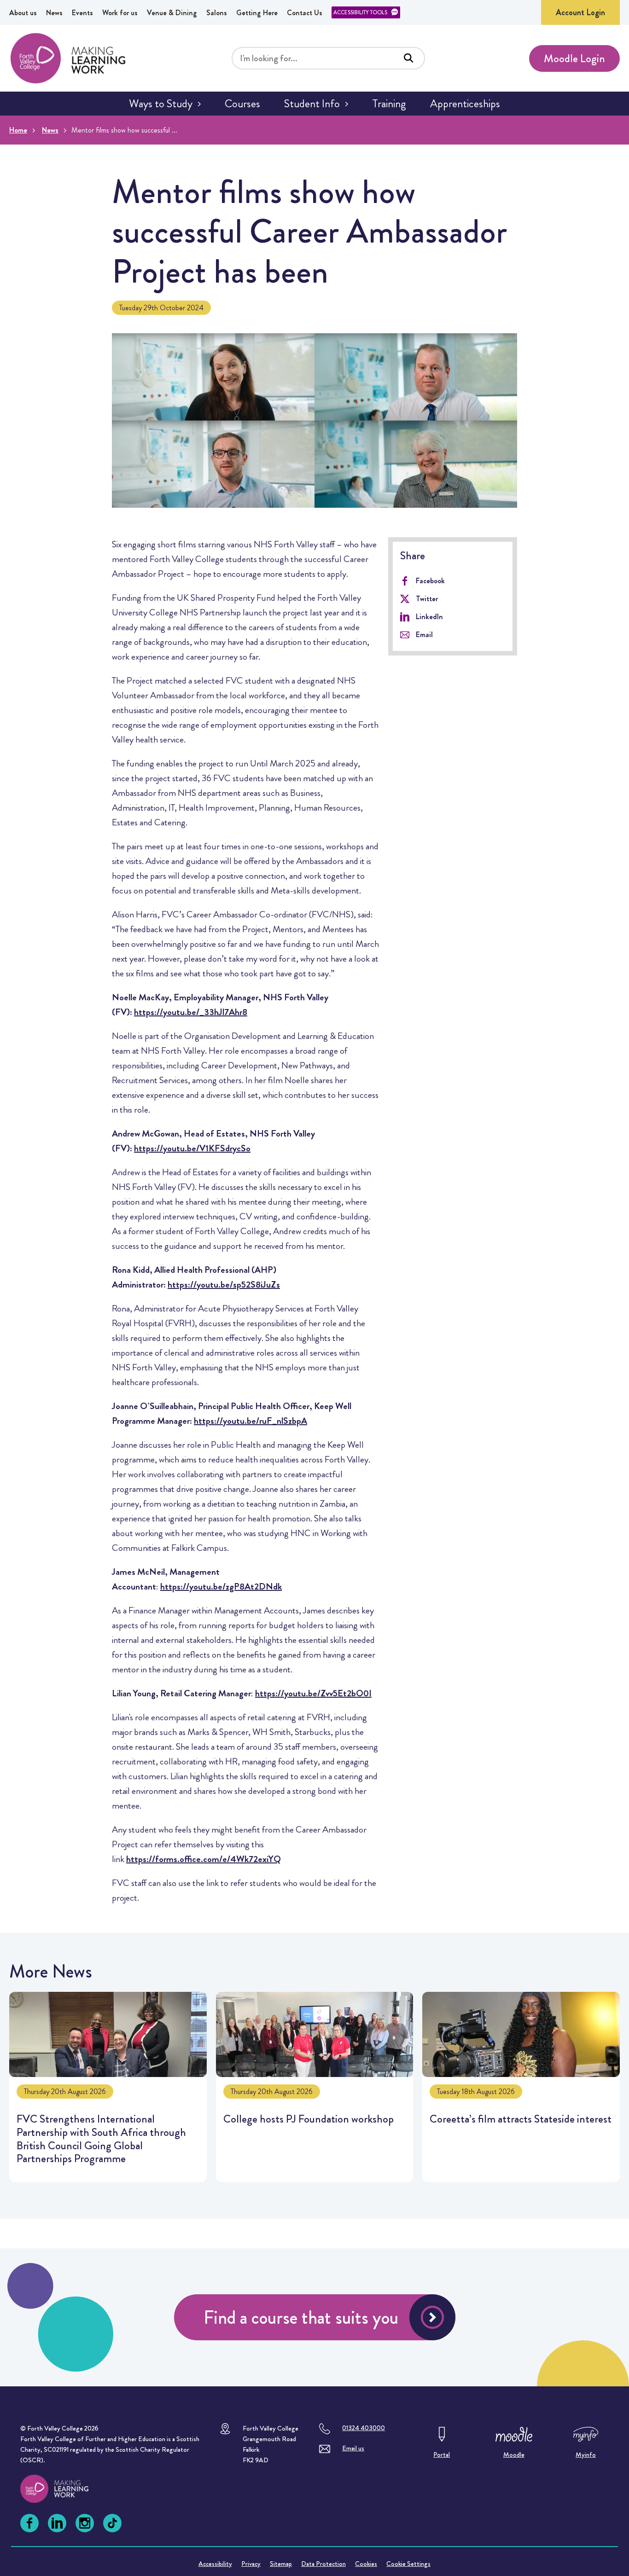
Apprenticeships (465, 104)
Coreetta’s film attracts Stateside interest (521, 2087)
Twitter (427, 599)
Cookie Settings (408, 2564)
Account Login (580, 12)
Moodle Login (574, 58)
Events (82, 13)
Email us (353, 2448)
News (54, 13)
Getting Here (257, 13)
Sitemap (281, 2564)
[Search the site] (408, 58)
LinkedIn (429, 617)
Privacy (251, 2564)
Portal (442, 2454)
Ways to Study (161, 104)
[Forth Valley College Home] (68, 58)
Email (424, 635)
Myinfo (586, 2454)
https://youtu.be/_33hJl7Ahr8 (191, 1012)
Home (18, 130)
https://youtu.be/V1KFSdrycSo (192, 1148)
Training (389, 104)
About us (23, 13)
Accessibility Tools (360, 12)
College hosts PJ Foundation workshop (315, 2087)
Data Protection (323, 2564)
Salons (217, 13)
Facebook (430, 581)
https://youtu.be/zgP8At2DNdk (221, 1587)
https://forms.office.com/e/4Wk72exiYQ (204, 1859)
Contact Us (305, 13)
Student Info (312, 104)
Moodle (514, 2454)
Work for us (120, 13)
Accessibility (215, 2564)
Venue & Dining (172, 13)
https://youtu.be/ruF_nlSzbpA (250, 1421)
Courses (242, 104)
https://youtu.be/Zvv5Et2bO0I (313, 1693)
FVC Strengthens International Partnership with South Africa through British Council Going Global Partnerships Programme (108, 2087)
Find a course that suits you (301, 2318)
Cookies (366, 2564)
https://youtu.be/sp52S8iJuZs (224, 1285)
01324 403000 (364, 2428)
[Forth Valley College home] (63, 2489)
